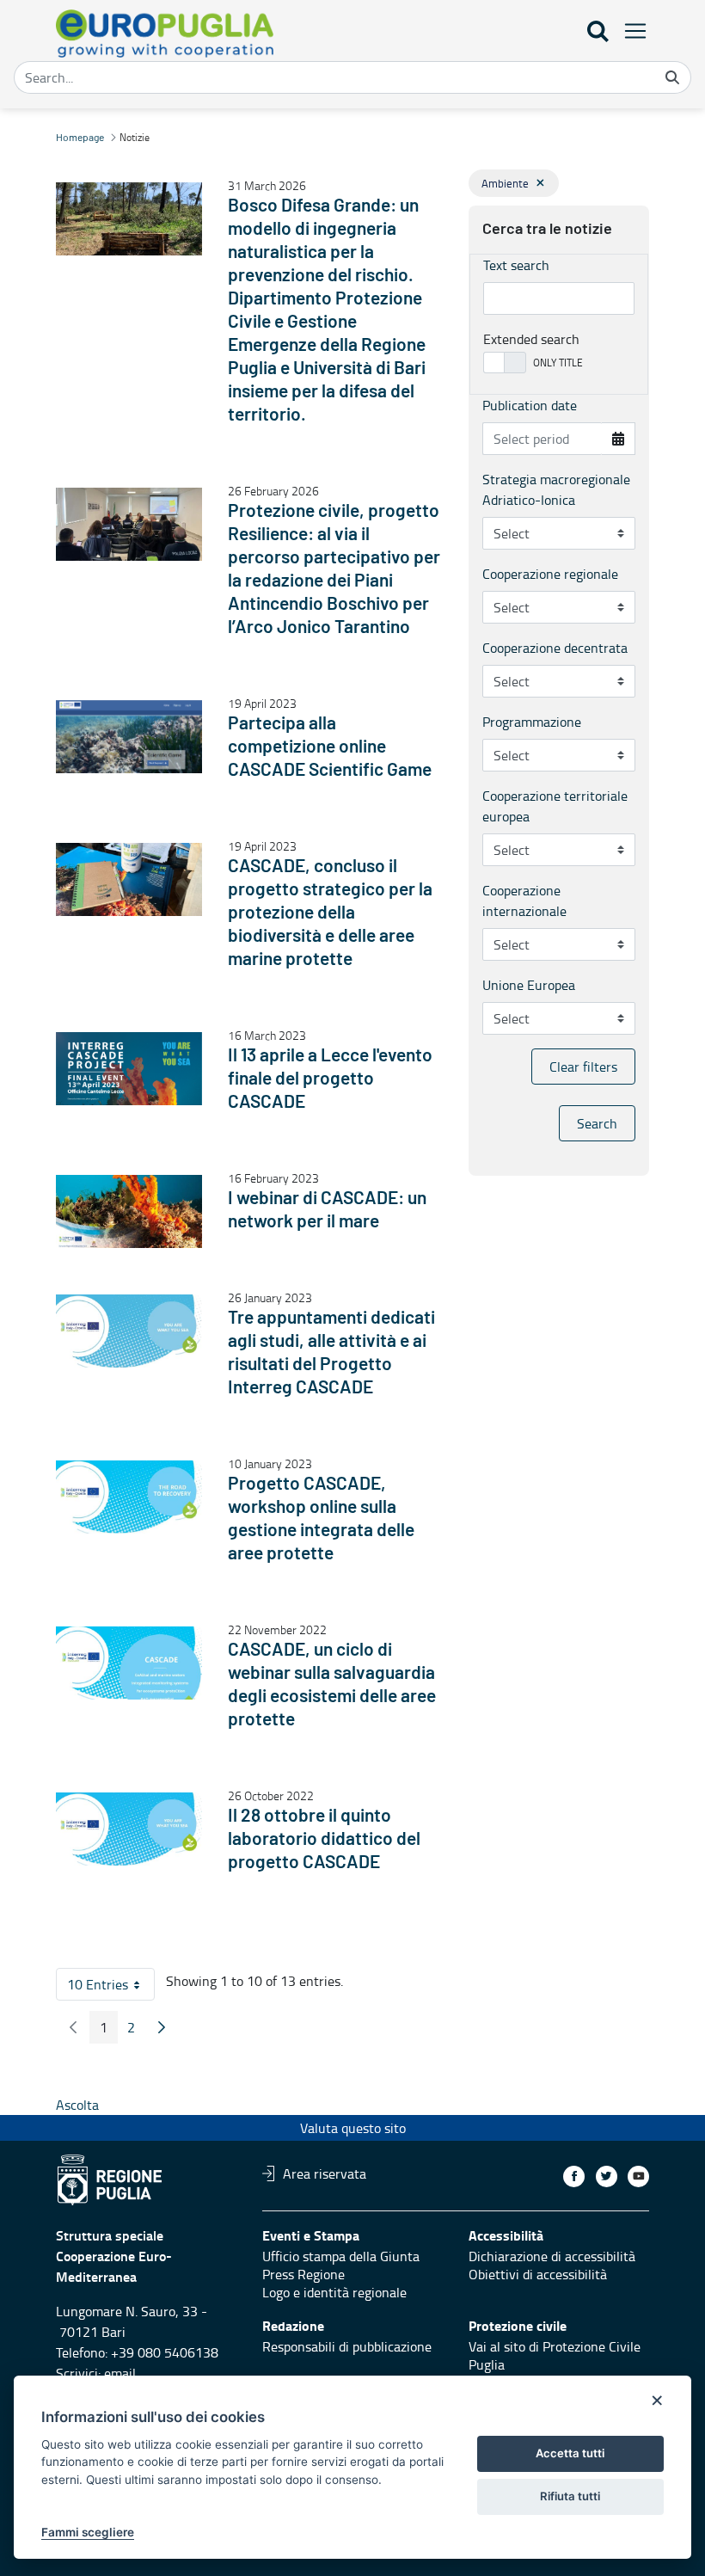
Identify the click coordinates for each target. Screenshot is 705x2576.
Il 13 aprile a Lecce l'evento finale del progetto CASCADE (330, 1079)
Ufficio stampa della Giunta (341, 2256)
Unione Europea (529, 985)
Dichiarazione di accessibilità (552, 2256)
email (120, 2373)
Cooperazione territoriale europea (555, 806)
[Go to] (168, 34)
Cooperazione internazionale (524, 901)
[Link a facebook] (574, 2176)
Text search (516, 265)
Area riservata (325, 2173)
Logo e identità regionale (334, 2292)
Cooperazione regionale (550, 574)
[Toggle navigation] (630, 31)
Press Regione (303, 2274)
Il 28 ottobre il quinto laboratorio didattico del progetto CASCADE (324, 1839)
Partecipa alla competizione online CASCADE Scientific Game (330, 747)
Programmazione (532, 722)
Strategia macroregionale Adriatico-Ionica (556, 489)
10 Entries (111, 1988)
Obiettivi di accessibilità (538, 2274)
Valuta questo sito (353, 2128)
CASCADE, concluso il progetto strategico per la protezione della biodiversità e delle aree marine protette (330, 913)
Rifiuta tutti (570, 2496)
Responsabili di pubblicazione (347, 2346)
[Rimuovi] (540, 183)
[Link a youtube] (638, 2176)
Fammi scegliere (88, 2532)
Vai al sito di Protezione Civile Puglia (555, 2355)
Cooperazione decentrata (555, 648)
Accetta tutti (570, 2453)
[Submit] (672, 77)
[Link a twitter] (607, 2176)
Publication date (530, 405)
